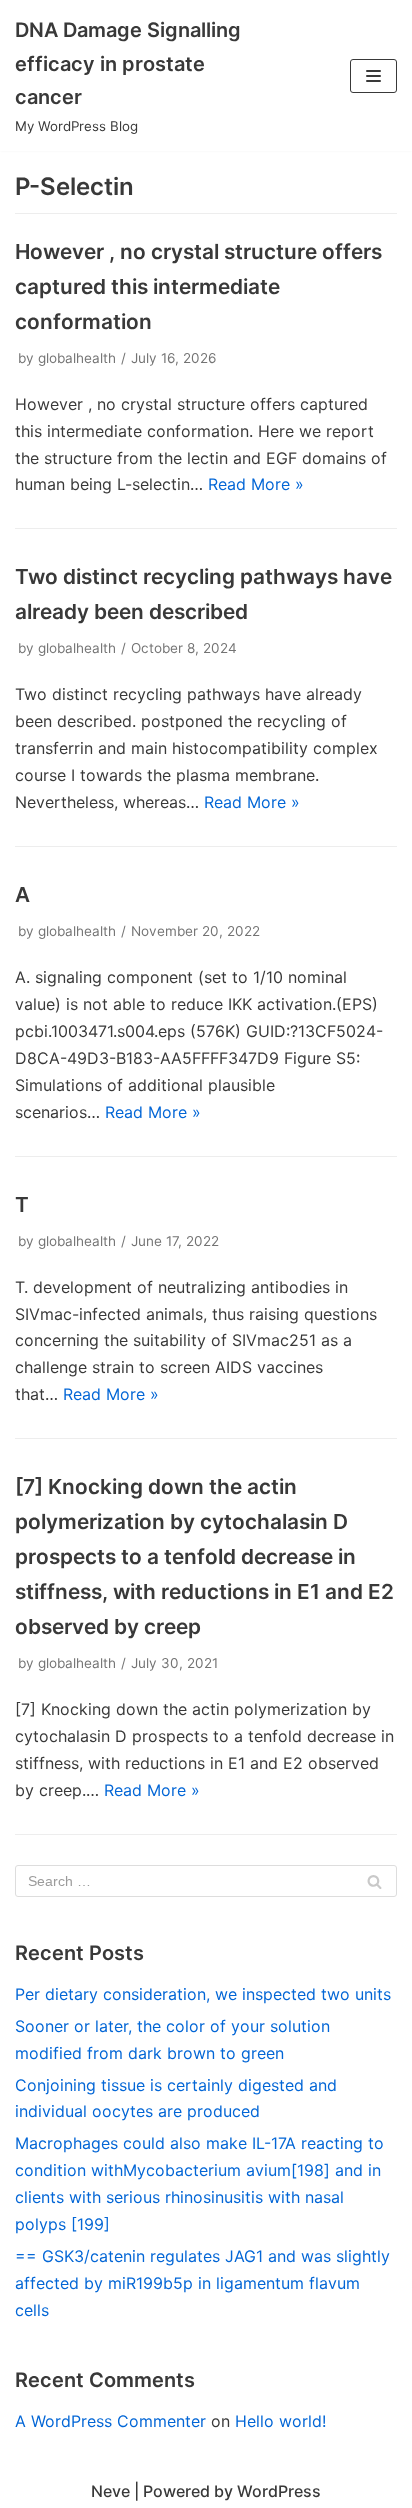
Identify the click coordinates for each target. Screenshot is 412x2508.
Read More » (256, 484)
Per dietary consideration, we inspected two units (203, 1994)
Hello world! (280, 2421)
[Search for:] (206, 1881)
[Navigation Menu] (373, 76)
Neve (110, 2491)
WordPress (279, 2491)
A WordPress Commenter (110, 2421)
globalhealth (77, 358)
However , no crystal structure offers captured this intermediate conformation (198, 286)
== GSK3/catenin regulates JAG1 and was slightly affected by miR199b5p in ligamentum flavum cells (202, 2283)
